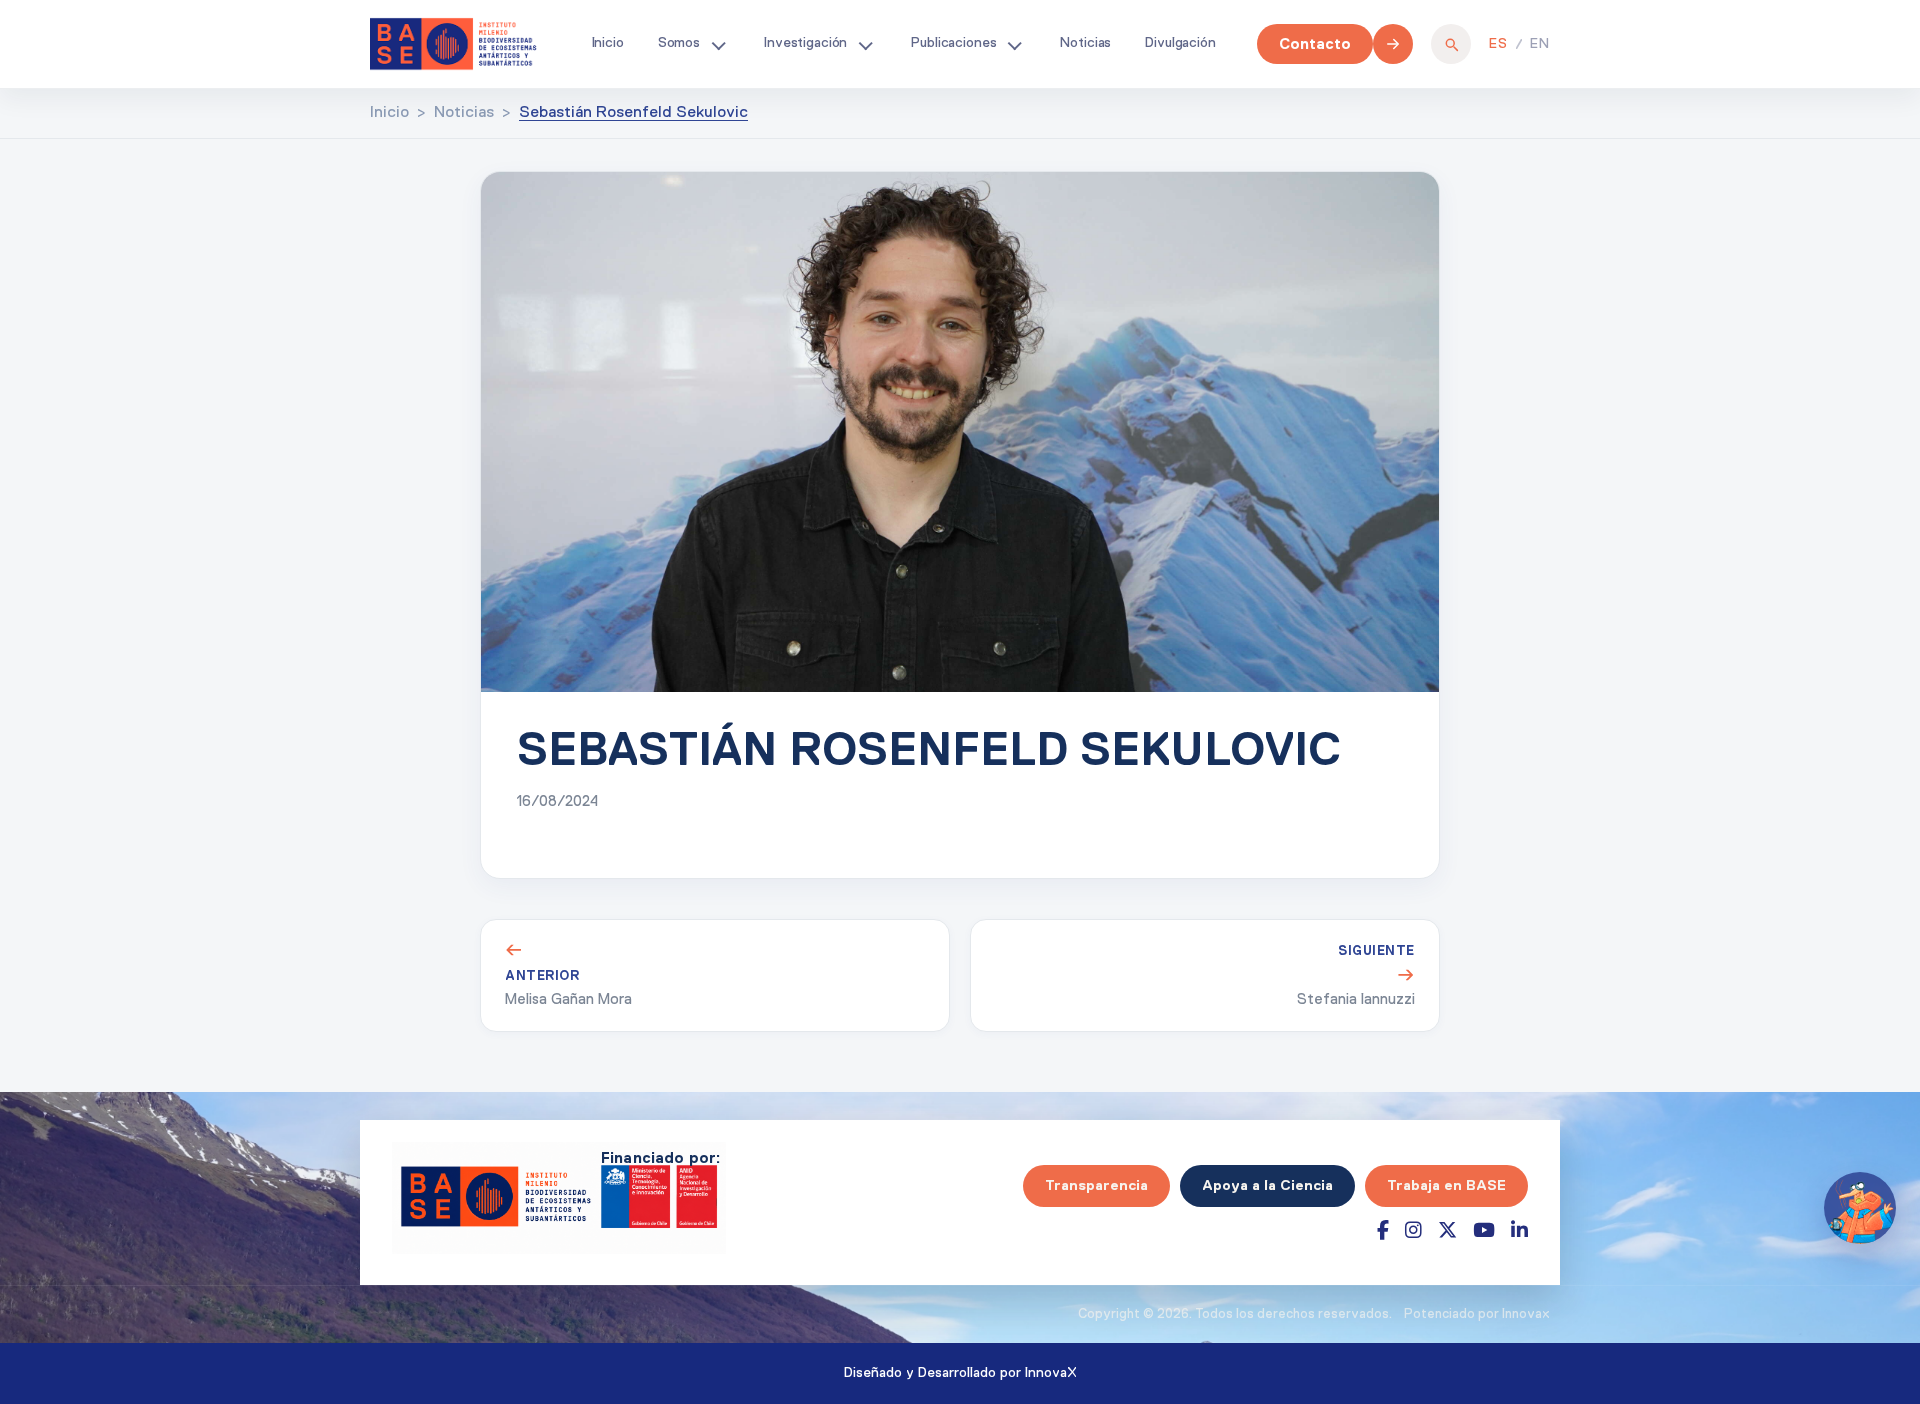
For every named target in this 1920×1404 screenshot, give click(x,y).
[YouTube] (1484, 1230)
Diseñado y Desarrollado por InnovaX (960, 1373)
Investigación (805, 43)
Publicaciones (953, 43)
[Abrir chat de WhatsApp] (1860, 1208)
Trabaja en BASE (1446, 1185)
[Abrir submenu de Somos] (718, 44)
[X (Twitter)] (1447, 1230)
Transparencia (1096, 1185)
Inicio (608, 43)
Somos (679, 43)
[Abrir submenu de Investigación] (865, 44)
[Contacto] (1393, 44)
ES (1498, 44)
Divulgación (1180, 43)
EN (1540, 44)
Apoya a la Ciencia (1267, 1185)
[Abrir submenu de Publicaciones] (1014, 44)
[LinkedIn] (1519, 1230)
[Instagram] (1413, 1230)
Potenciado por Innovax (1477, 1314)
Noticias (1085, 43)
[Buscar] (1451, 44)
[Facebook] (1383, 1230)
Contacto (1315, 43)
